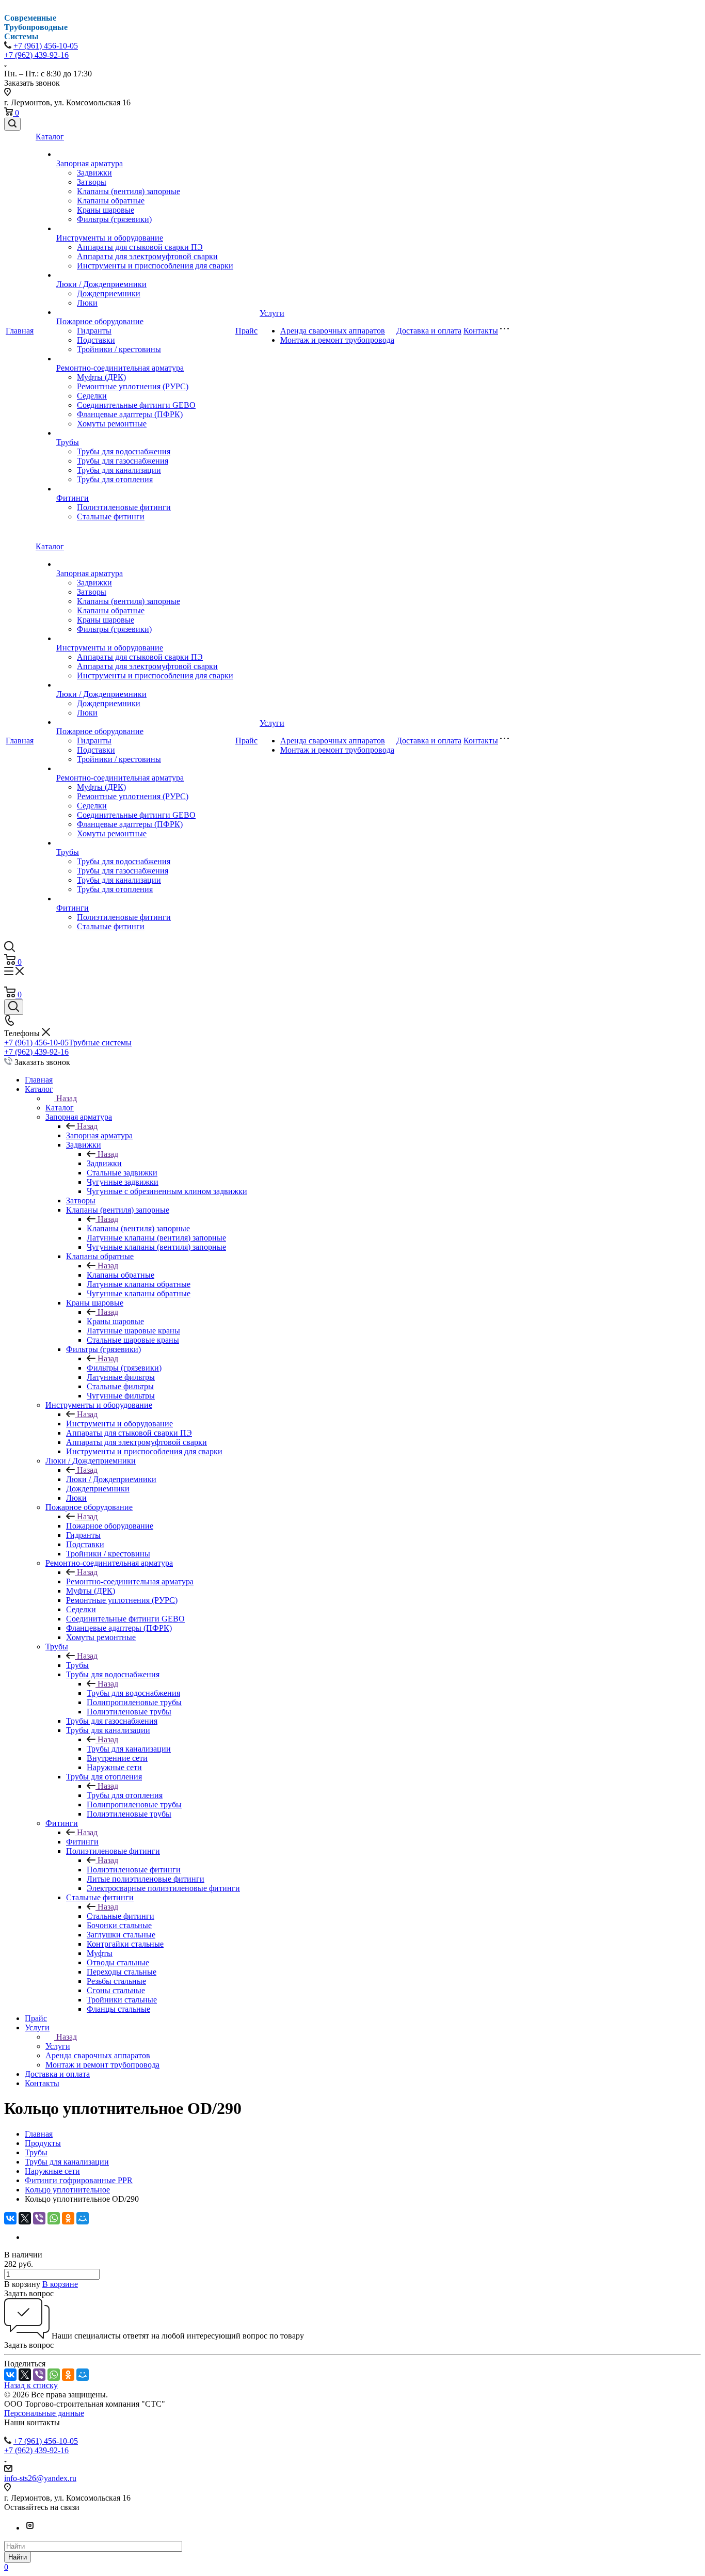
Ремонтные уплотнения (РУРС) (133, 386)
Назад (67, 1098)
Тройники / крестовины (119, 349)
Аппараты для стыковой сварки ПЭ (140, 247)
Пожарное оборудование (100, 321)
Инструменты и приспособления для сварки (155, 266)
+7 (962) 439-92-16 (36, 55)
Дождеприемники (109, 293)
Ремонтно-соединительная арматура (120, 368)
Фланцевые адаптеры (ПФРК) (130, 414)
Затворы (92, 182)
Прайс (246, 331)
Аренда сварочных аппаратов (333, 331)
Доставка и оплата (429, 331)
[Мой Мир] (83, 2218)
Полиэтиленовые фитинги (124, 507)
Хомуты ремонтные (112, 424)
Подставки (96, 340)
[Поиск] (12, 124)
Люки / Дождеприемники (101, 284)
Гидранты (94, 331)
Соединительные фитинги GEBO (136, 405)
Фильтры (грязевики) (114, 219)
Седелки (92, 396)
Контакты (481, 331)
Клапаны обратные (111, 201)
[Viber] (39, 2218)
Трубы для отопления (115, 479)
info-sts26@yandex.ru (40, 2478)
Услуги (272, 313)
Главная (20, 331)
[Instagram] (30, 2528)
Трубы (68, 442)
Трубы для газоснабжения (123, 461)
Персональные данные (44, 2413)
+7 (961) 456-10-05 (46, 46)
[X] (25, 2218)
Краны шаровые (106, 210)
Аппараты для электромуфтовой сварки (147, 256)
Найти (18, 2557)
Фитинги (73, 498)
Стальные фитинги (111, 516)
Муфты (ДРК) (101, 377)
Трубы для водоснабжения (124, 451)
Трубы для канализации (119, 470)
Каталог (50, 137)
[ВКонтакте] (10, 2218)
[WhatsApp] (54, 2218)
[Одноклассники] (68, 2218)
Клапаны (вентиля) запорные (129, 191)
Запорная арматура (90, 163)
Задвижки (94, 173)
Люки (87, 303)
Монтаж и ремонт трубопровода (337, 340)
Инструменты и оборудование (110, 238)
